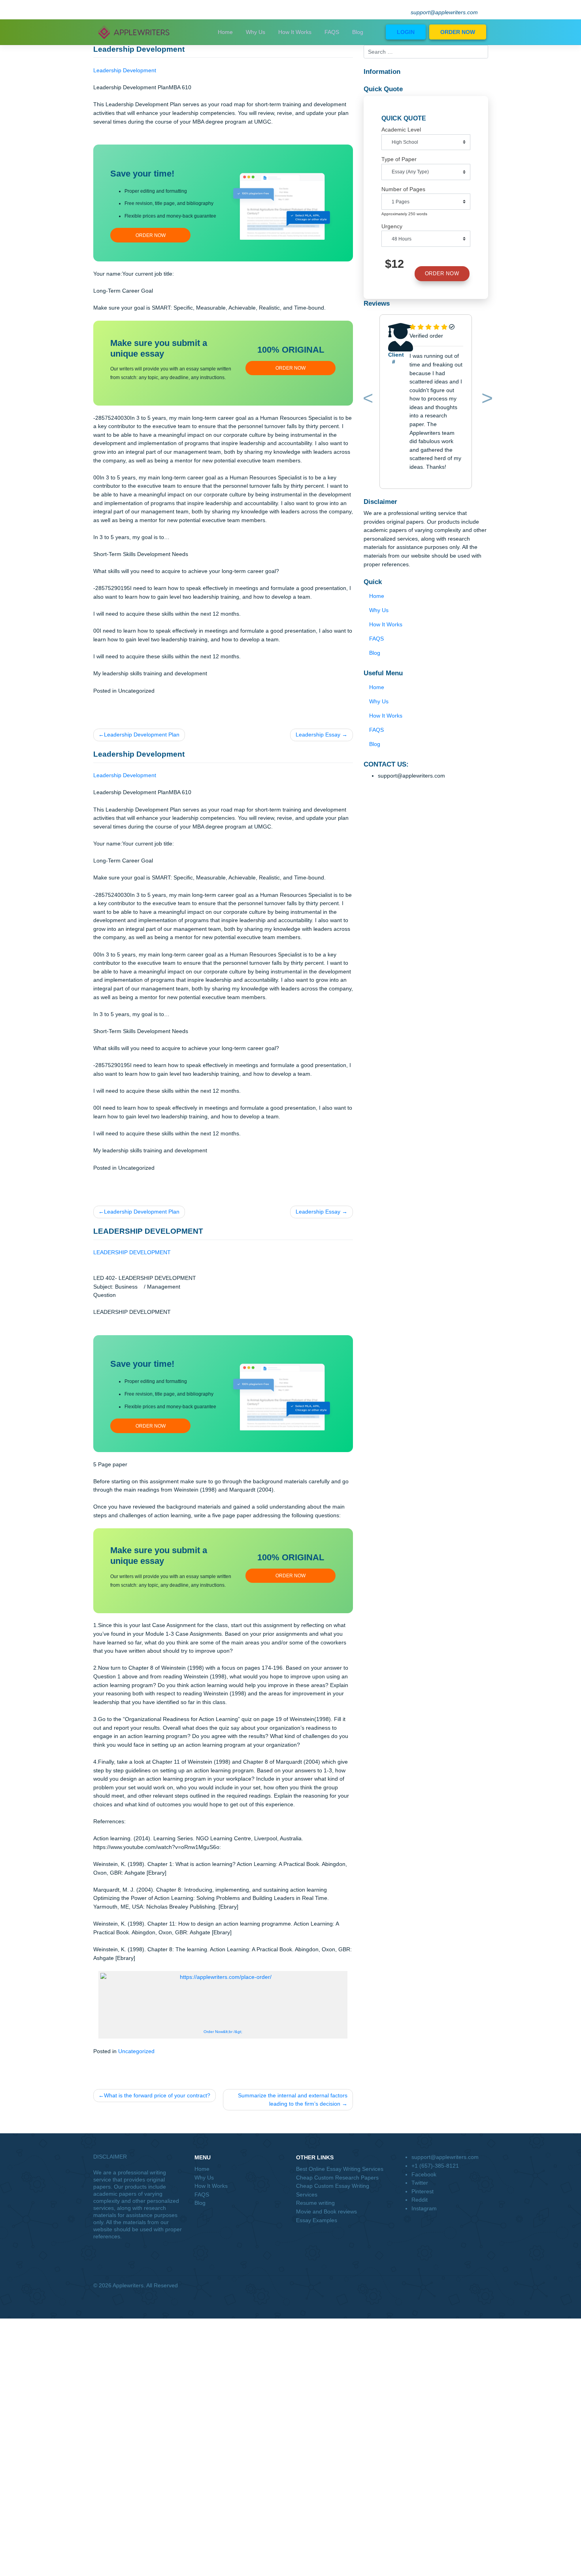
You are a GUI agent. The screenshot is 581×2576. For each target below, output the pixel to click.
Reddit (420, 2200)
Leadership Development (125, 70)
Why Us (256, 32)
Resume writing (315, 2203)
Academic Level (401, 130)
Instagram (424, 2208)
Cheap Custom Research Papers (337, 2178)
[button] (367, 400)
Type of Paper (399, 159)
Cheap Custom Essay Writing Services (333, 2190)
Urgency (392, 226)
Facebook (424, 2174)
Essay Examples (317, 2220)
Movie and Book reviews (326, 2211)
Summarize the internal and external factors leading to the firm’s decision (293, 2100)
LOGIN (406, 32)
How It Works (295, 32)
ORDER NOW (458, 32)
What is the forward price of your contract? (157, 2095)
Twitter (420, 2183)
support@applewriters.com (444, 12)
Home (225, 32)
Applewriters (128, 2285)
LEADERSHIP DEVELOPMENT (132, 1252)
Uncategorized (136, 2051)
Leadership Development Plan (142, 735)
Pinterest (423, 2191)
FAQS (332, 32)
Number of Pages (403, 189)
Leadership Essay (318, 735)
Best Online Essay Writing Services (340, 2169)
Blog (358, 32)
